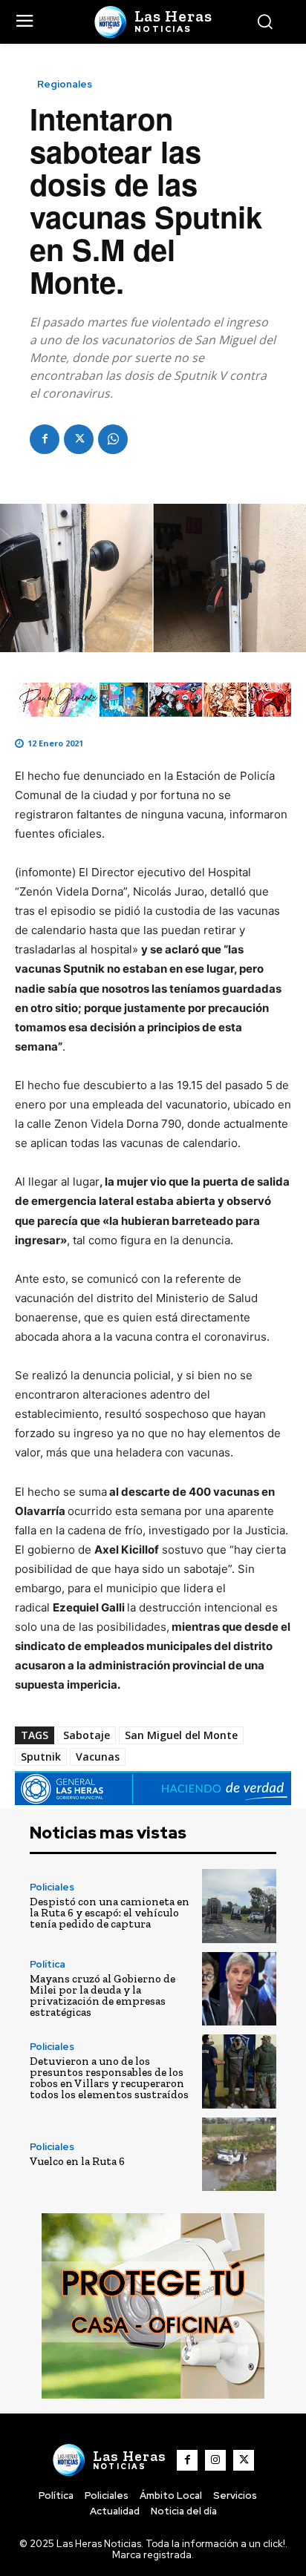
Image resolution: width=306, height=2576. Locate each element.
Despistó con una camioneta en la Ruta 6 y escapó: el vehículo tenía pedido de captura (110, 1913)
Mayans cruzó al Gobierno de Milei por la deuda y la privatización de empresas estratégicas (102, 1995)
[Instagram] (215, 2460)
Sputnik (41, 1757)
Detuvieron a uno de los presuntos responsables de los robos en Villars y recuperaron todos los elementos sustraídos (109, 2078)
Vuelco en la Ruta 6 (77, 2161)
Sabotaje (87, 1735)
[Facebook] (45, 439)
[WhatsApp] (113, 439)
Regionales (65, 84)
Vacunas (98, 1757)
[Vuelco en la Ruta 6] (239, 2155)
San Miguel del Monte (181, 1735)
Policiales (52, 1887)
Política (48, 1964)
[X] (79, 439)
